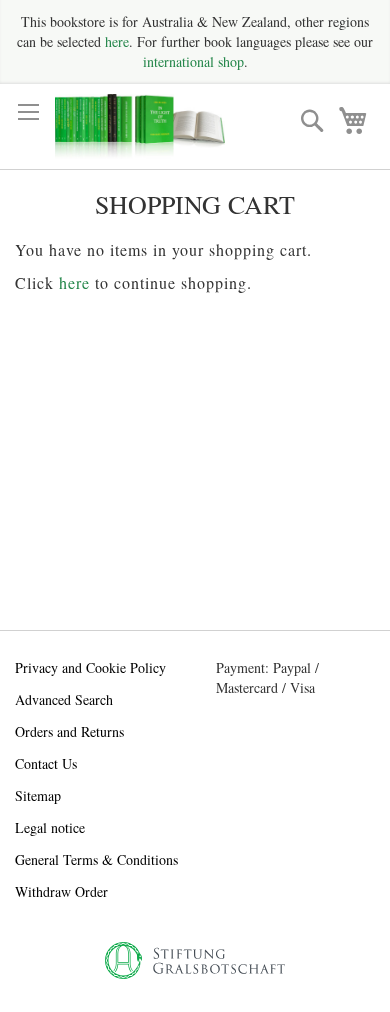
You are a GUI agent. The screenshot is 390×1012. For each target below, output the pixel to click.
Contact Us (46, 763)
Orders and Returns (69, 731)
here (117, 41)
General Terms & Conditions (96, 859)
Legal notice (50, 827)
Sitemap (38, 795)
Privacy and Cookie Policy (90, 667)
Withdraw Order (61, 891)
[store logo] (140, 126)
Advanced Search (64, 699)
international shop (193, 61)
